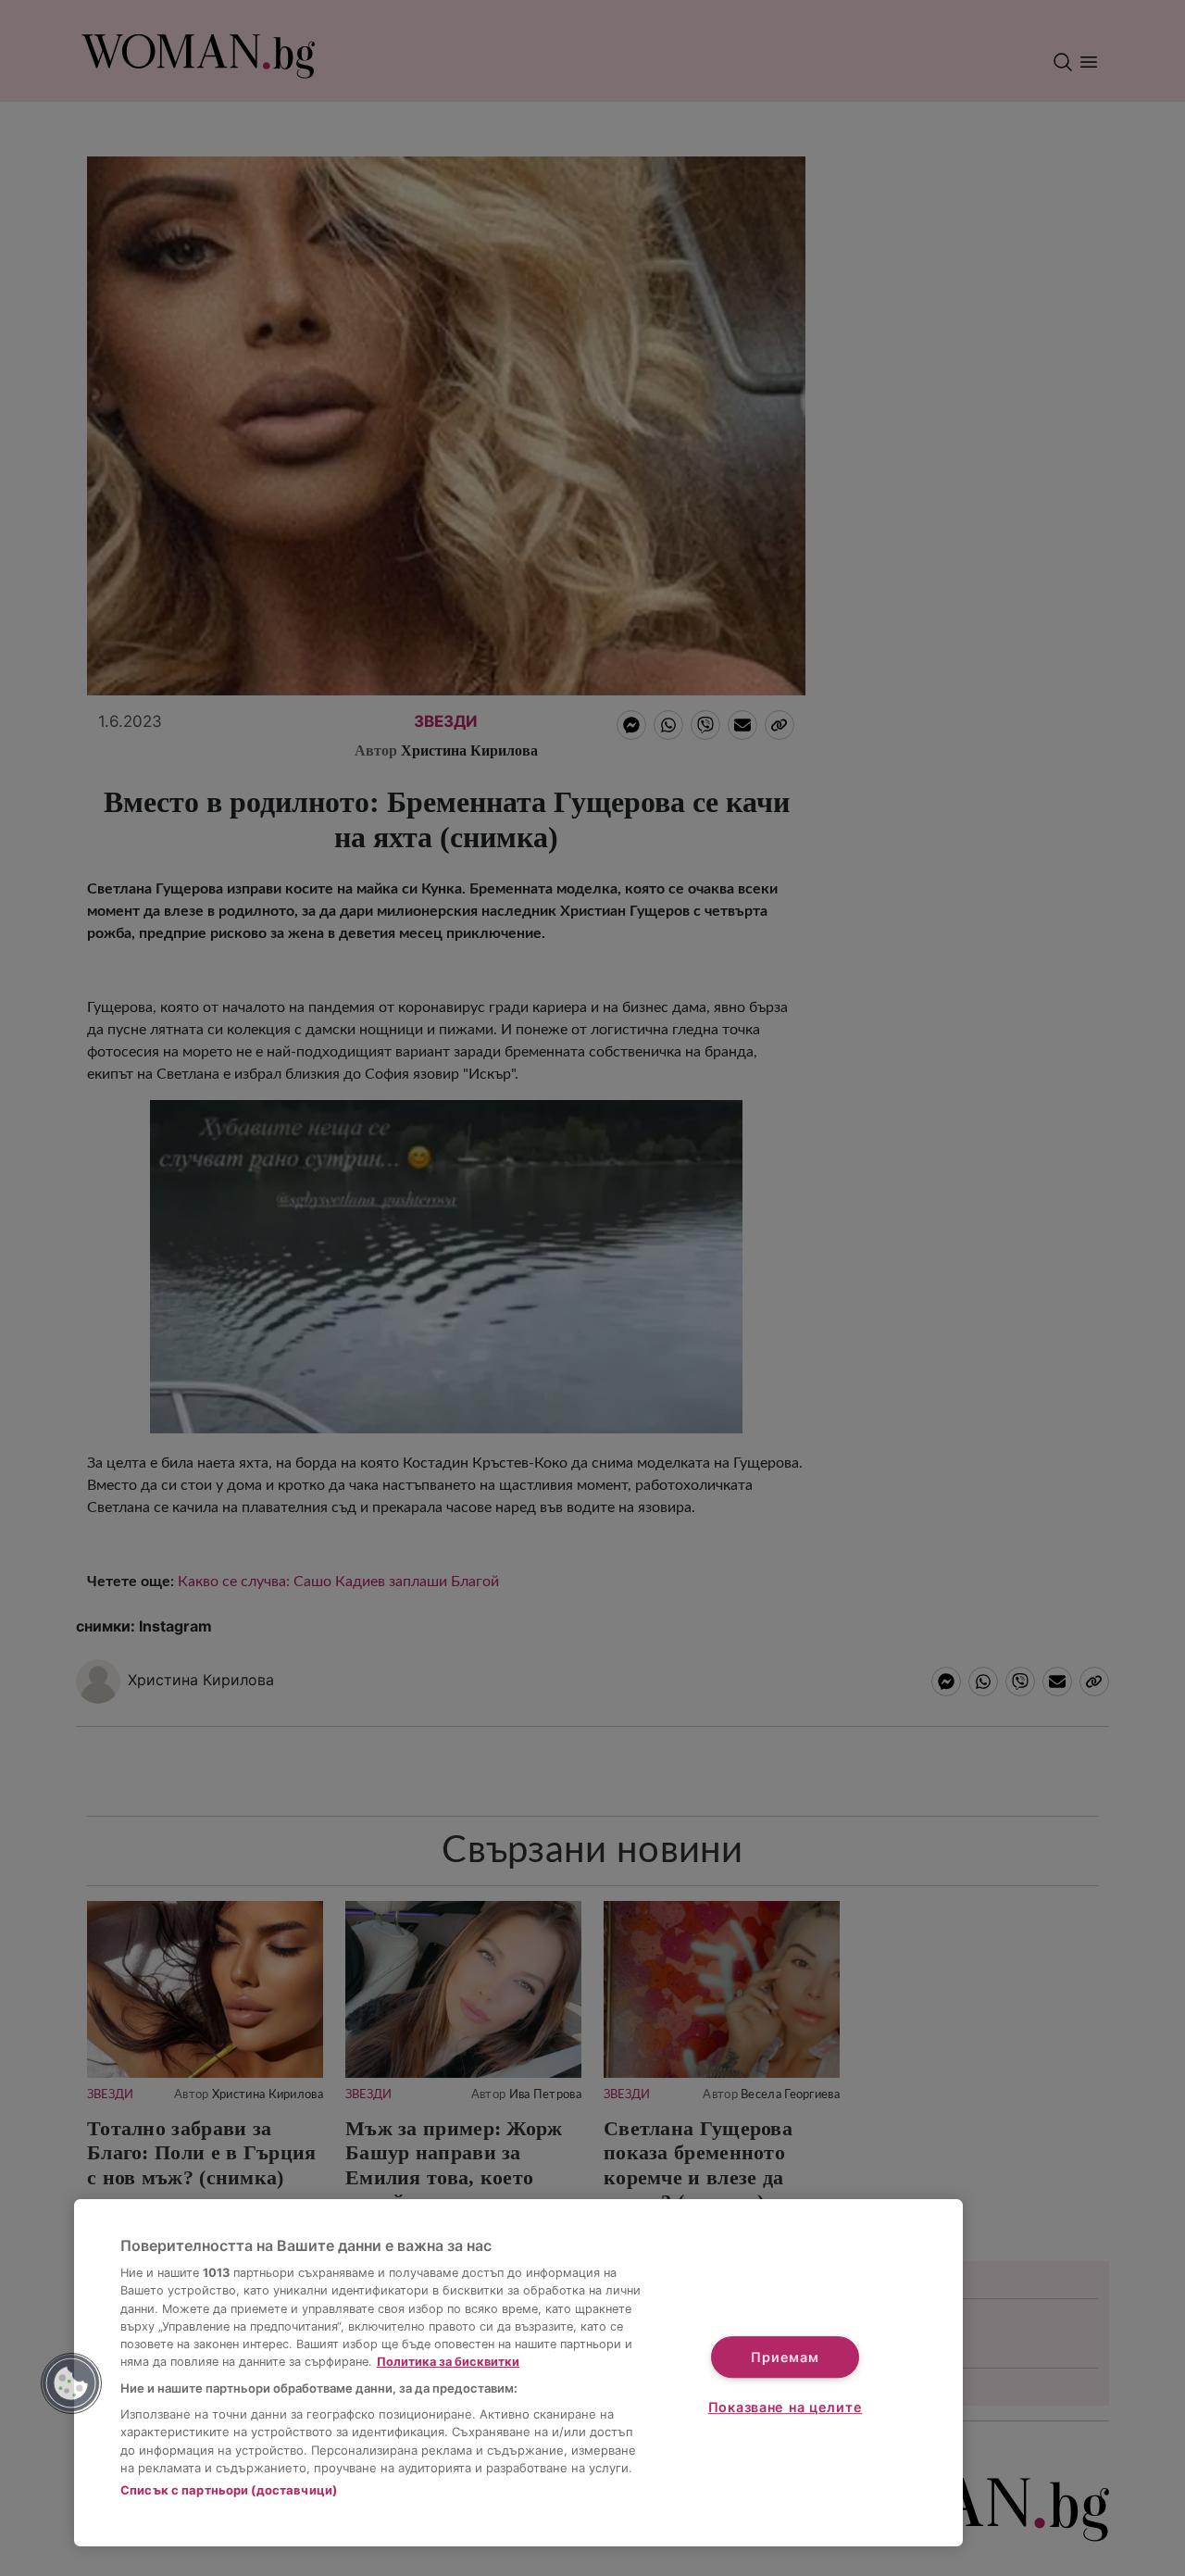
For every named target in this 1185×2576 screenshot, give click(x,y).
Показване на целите (786, 2407)
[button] (71, 2383)
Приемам (785, 2357)
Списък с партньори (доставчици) (229, 2490)
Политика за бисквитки (448, 2362)
